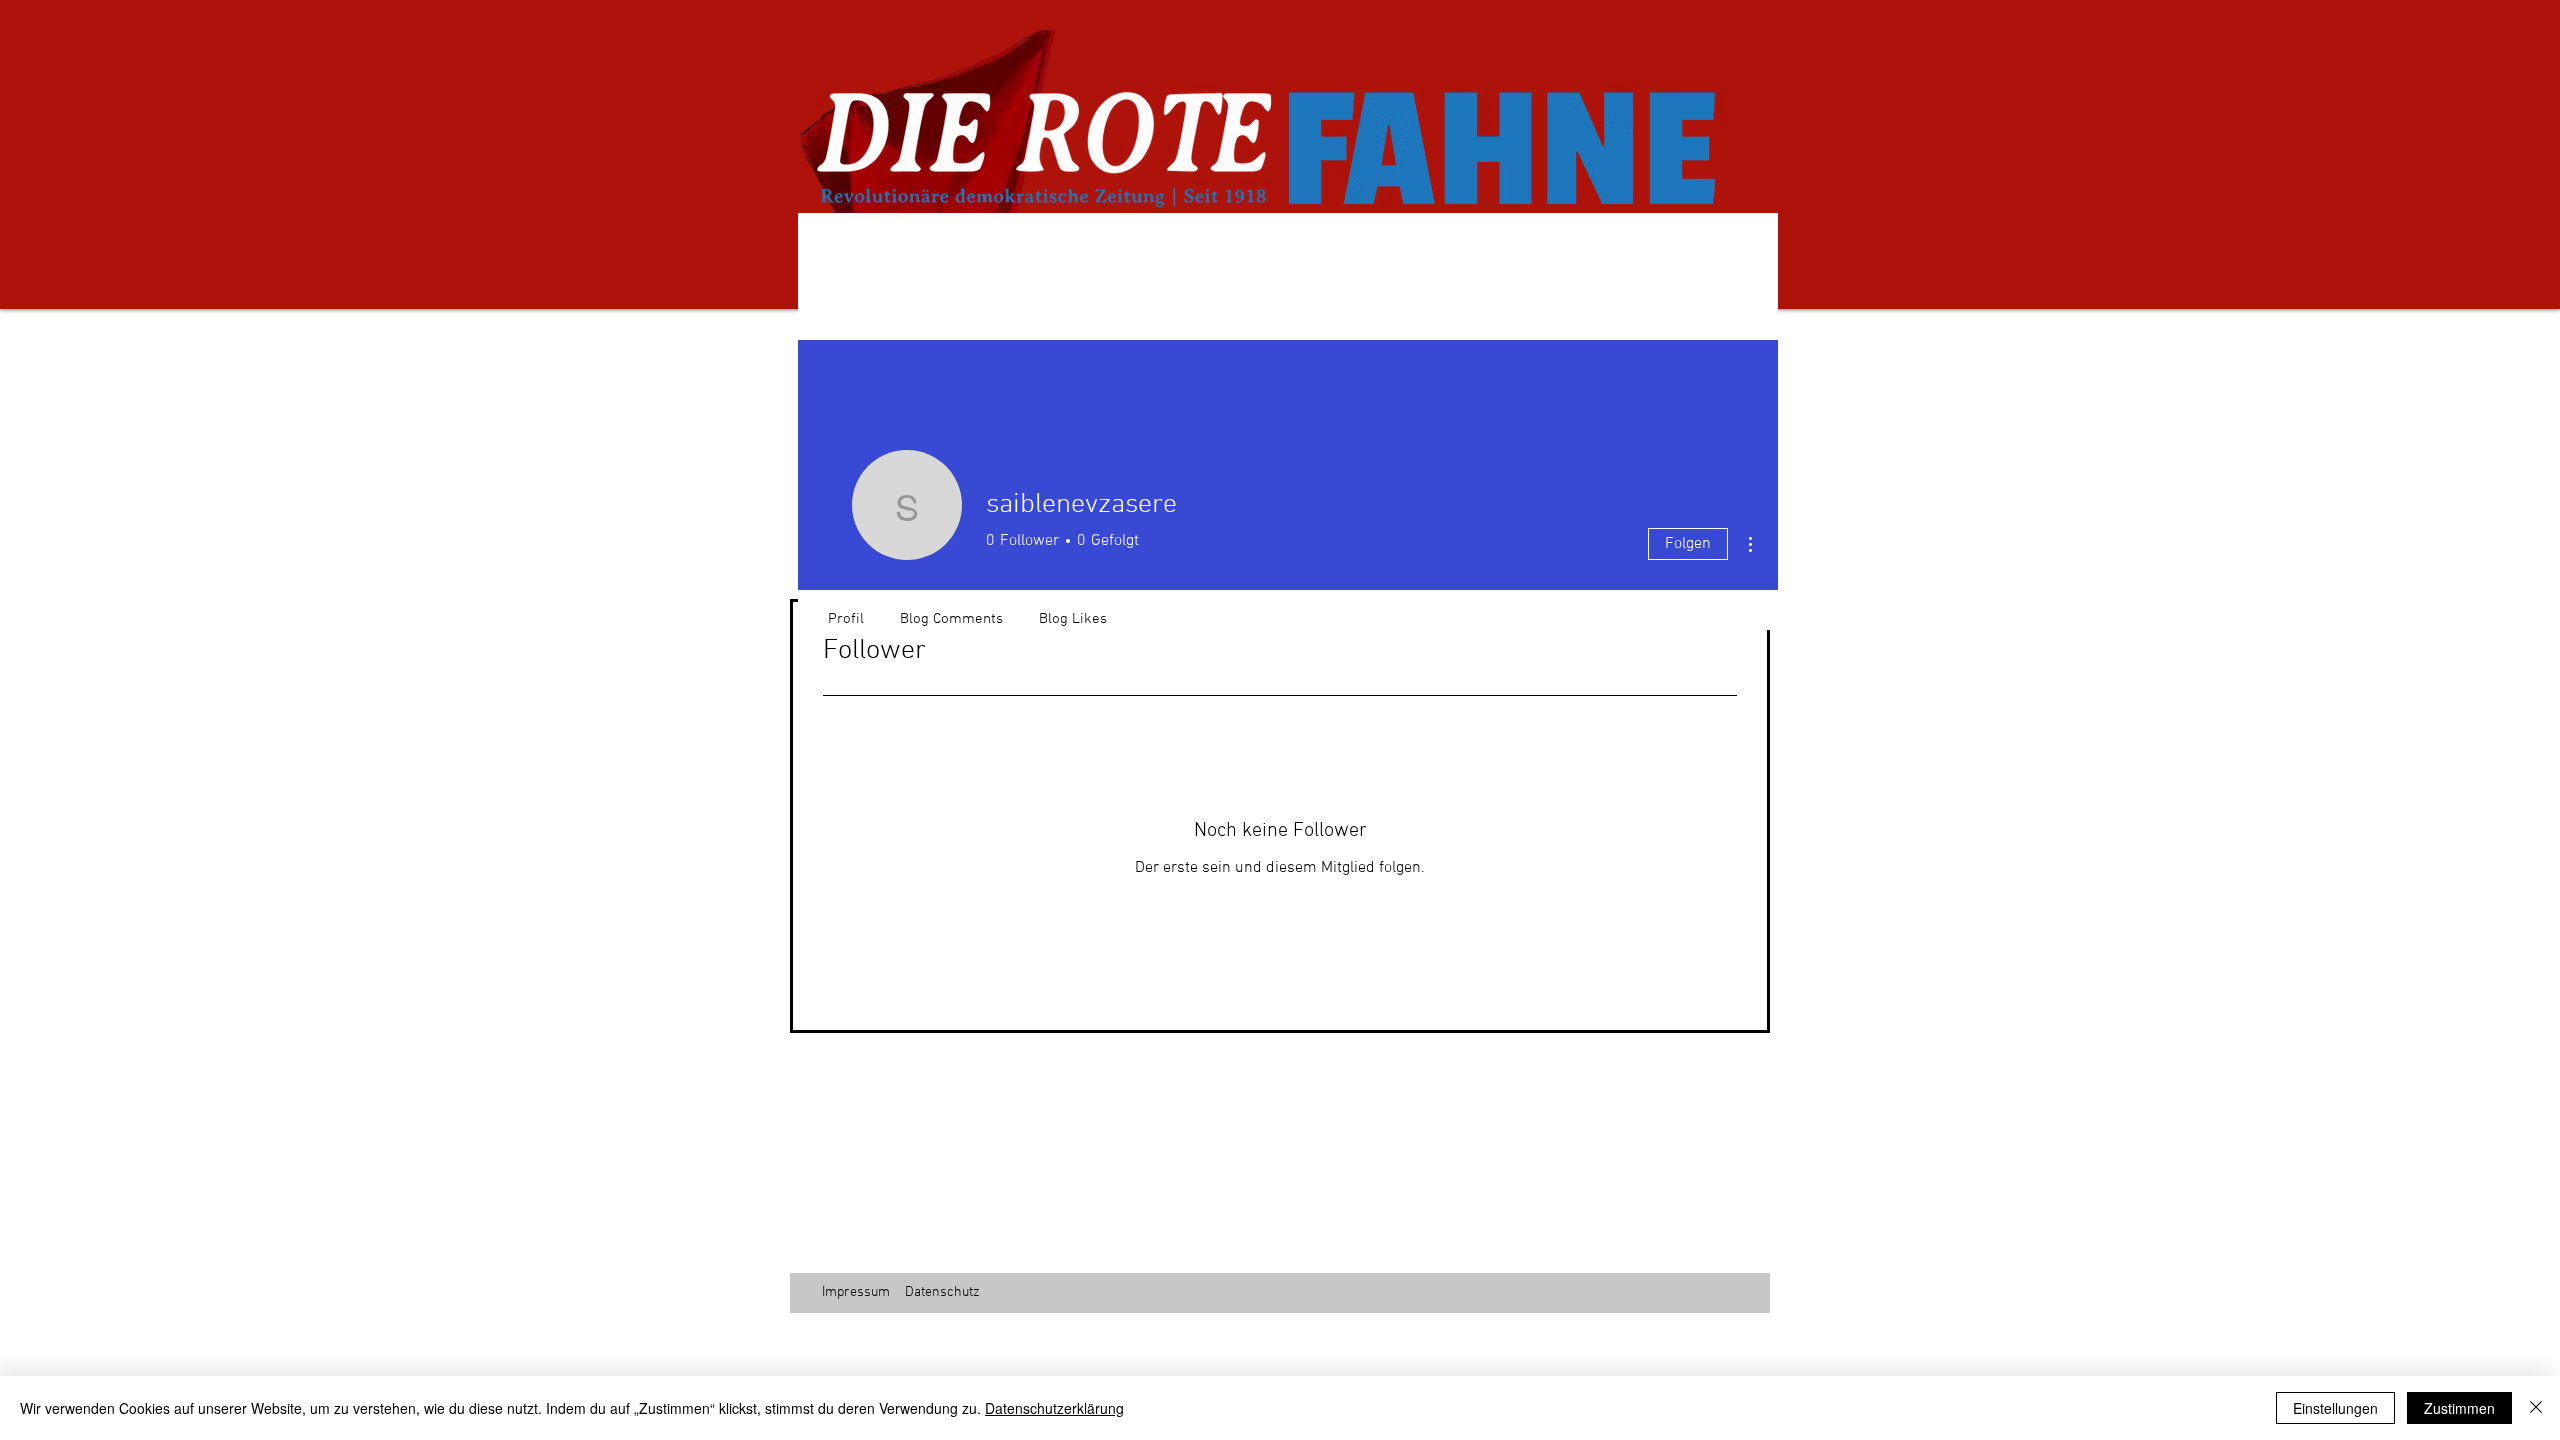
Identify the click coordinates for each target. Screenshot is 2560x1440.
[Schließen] (2536, 1408)
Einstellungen (2335, 1408)
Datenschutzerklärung (1054, 1408)
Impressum (856, 1292)
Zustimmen (2459, 1408)
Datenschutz (942, 1292)
